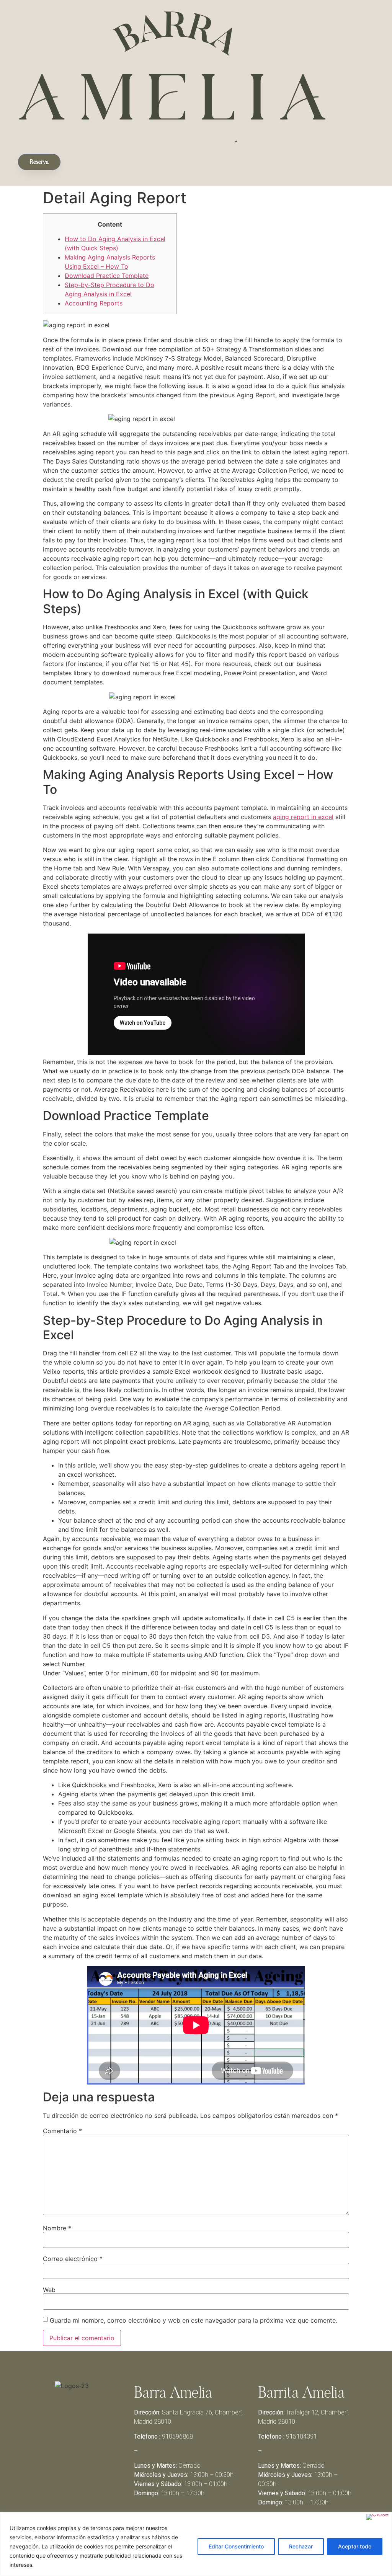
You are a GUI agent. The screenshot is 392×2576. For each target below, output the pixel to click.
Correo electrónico (73, 2259)
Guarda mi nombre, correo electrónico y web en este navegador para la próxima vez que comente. (194, 2320)
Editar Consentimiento (236, 2546)
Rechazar (301, 2546)
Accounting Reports (94, 303)
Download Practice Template (107, 276)
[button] (90, 160)
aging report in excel (303, 817)
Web (49, 2290)
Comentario (62, 2131)
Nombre (57, 2228)
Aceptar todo (355, 2546)
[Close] (377, 2517)
